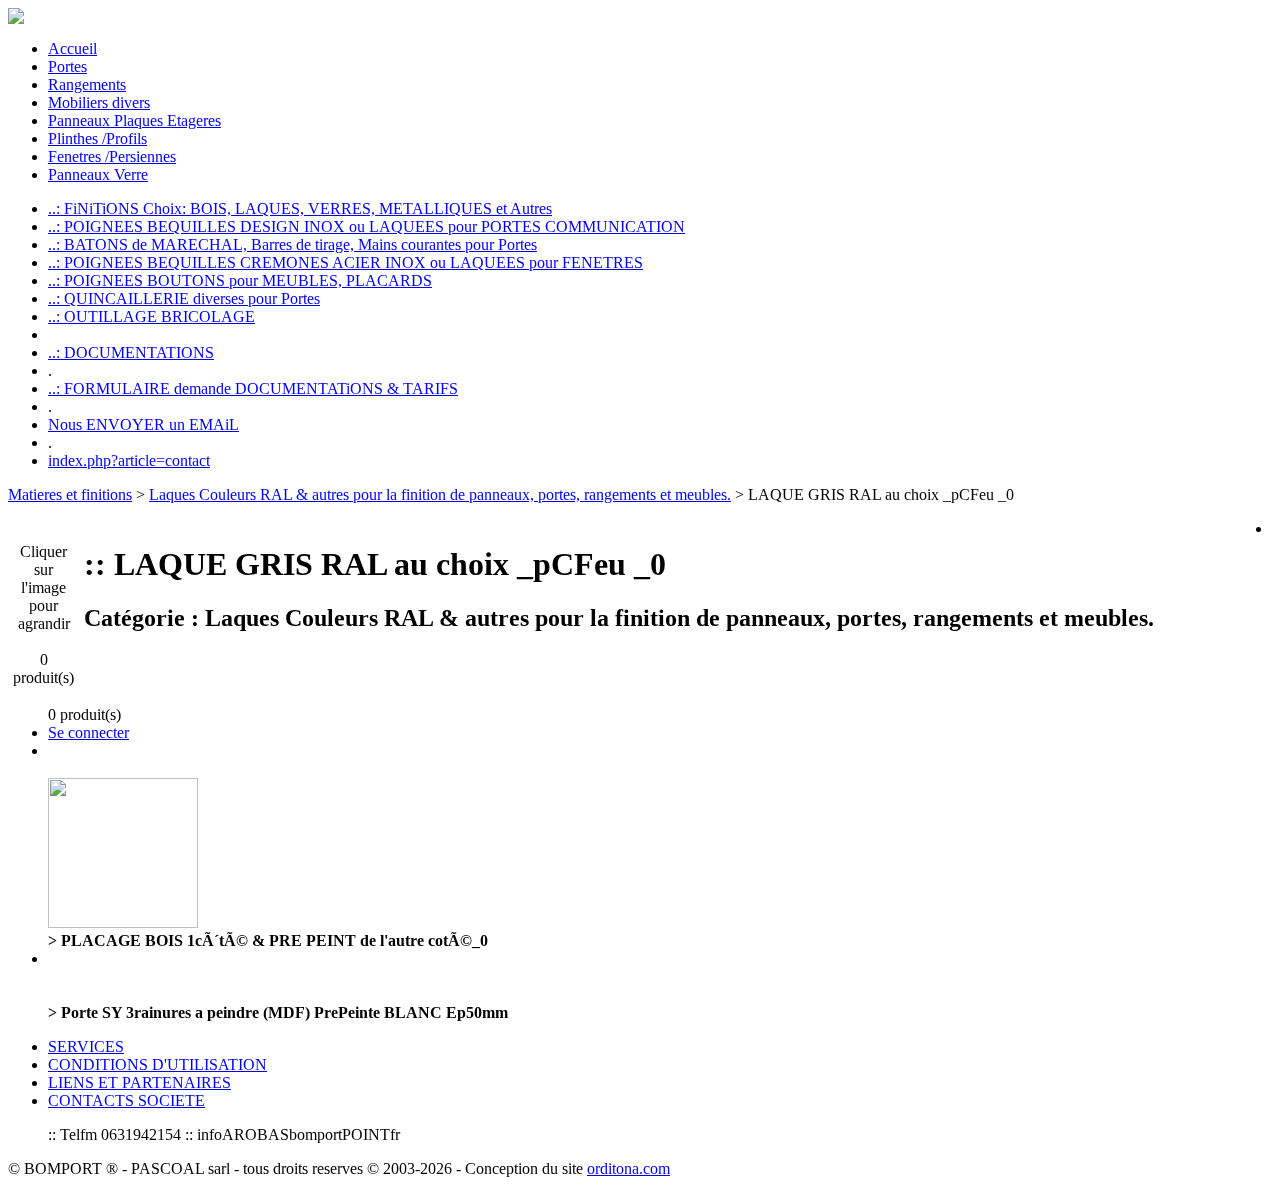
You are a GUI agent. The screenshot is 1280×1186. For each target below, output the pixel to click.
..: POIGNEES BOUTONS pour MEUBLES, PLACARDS (240, 280)
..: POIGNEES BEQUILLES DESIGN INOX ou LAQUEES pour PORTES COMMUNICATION (366, 226)
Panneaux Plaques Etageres (134, 120)
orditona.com (628, 1168)
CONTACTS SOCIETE (126, 1100)
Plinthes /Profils (97, 138)
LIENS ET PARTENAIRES (139, 1082)
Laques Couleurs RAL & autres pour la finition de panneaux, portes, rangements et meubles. (440, 494)
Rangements (87, 84)
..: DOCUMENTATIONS (131, 352)
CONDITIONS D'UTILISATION (157, 1064)
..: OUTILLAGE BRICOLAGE (151, 316)
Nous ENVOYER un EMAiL (143, 424)
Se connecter (88, 732)
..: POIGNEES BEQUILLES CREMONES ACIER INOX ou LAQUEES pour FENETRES (345, 262)
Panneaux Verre (98, 174)
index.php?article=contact (129, 460)
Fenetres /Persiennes (112, 156)
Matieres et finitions (70, 494)
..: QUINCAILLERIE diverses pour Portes (184, 298)
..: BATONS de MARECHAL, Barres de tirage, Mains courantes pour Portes (292, 244)
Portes (67, 66)
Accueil (72, 48)
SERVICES (86, 1046)
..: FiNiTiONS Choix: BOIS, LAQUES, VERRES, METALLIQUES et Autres (300, 208)
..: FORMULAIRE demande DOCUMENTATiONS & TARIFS (253, 388)
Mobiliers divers (99, 102)
